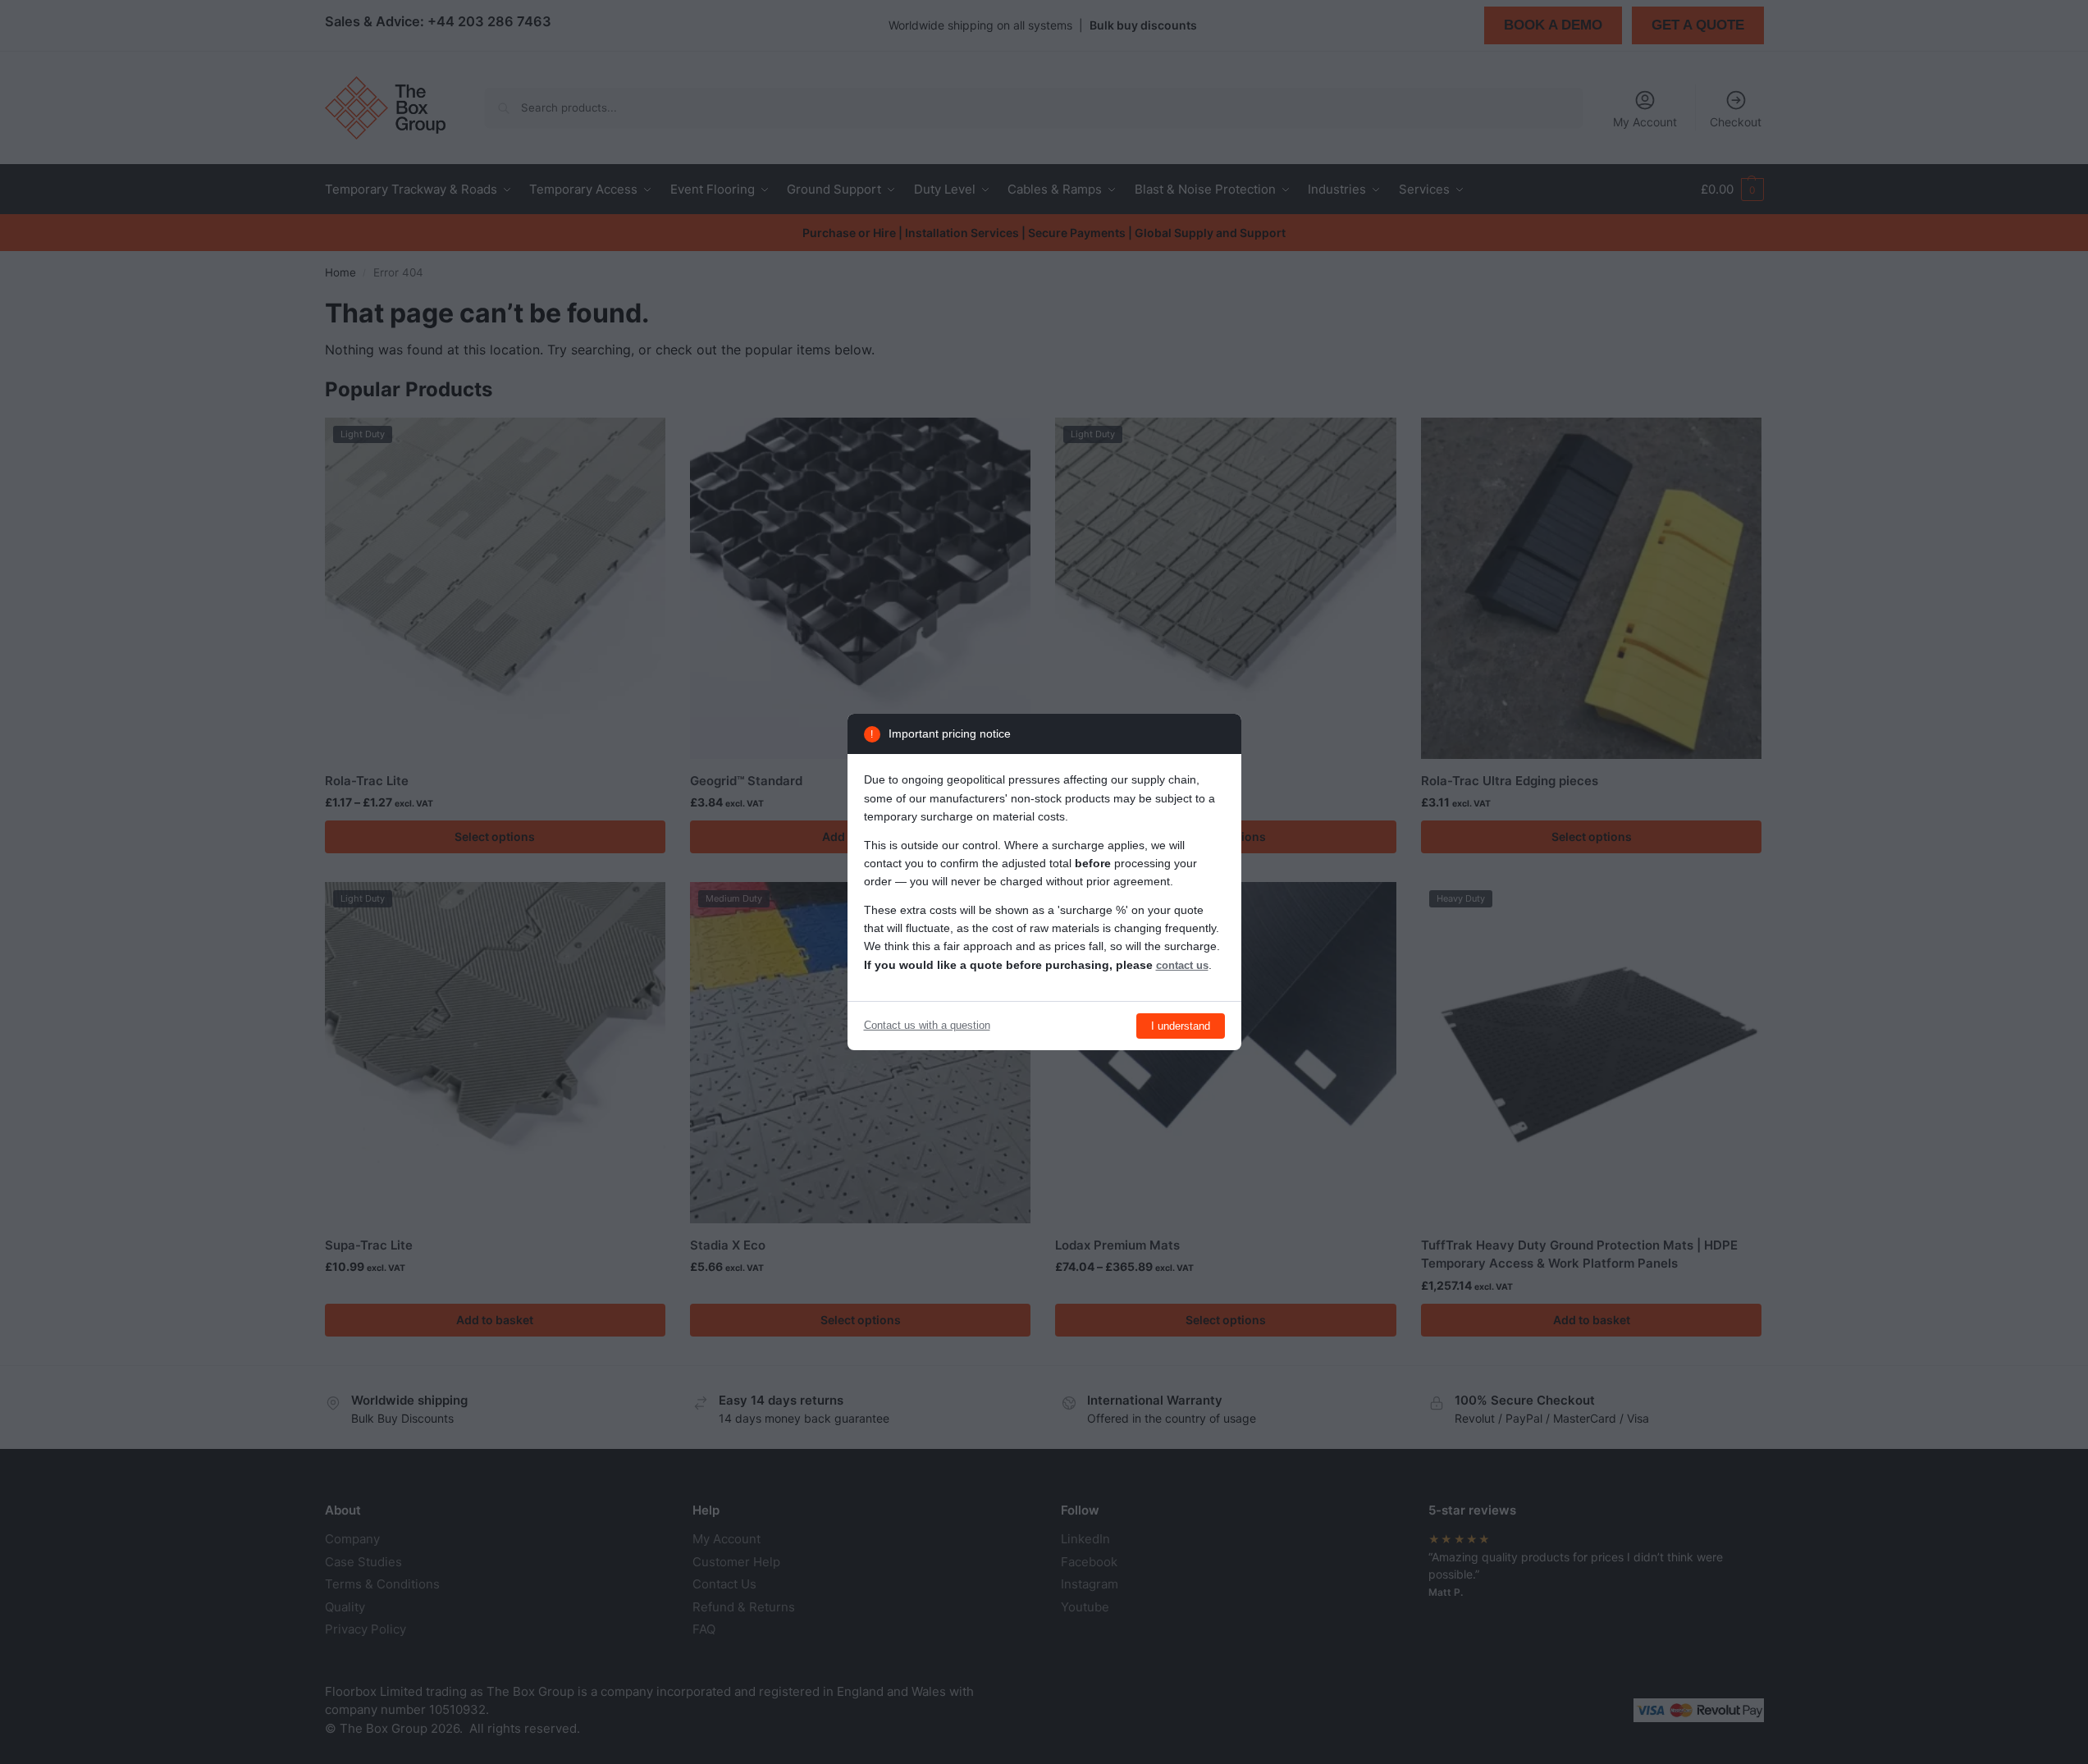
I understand (1181, 1026)
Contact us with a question (927, 1025)
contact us (1182, 965)
